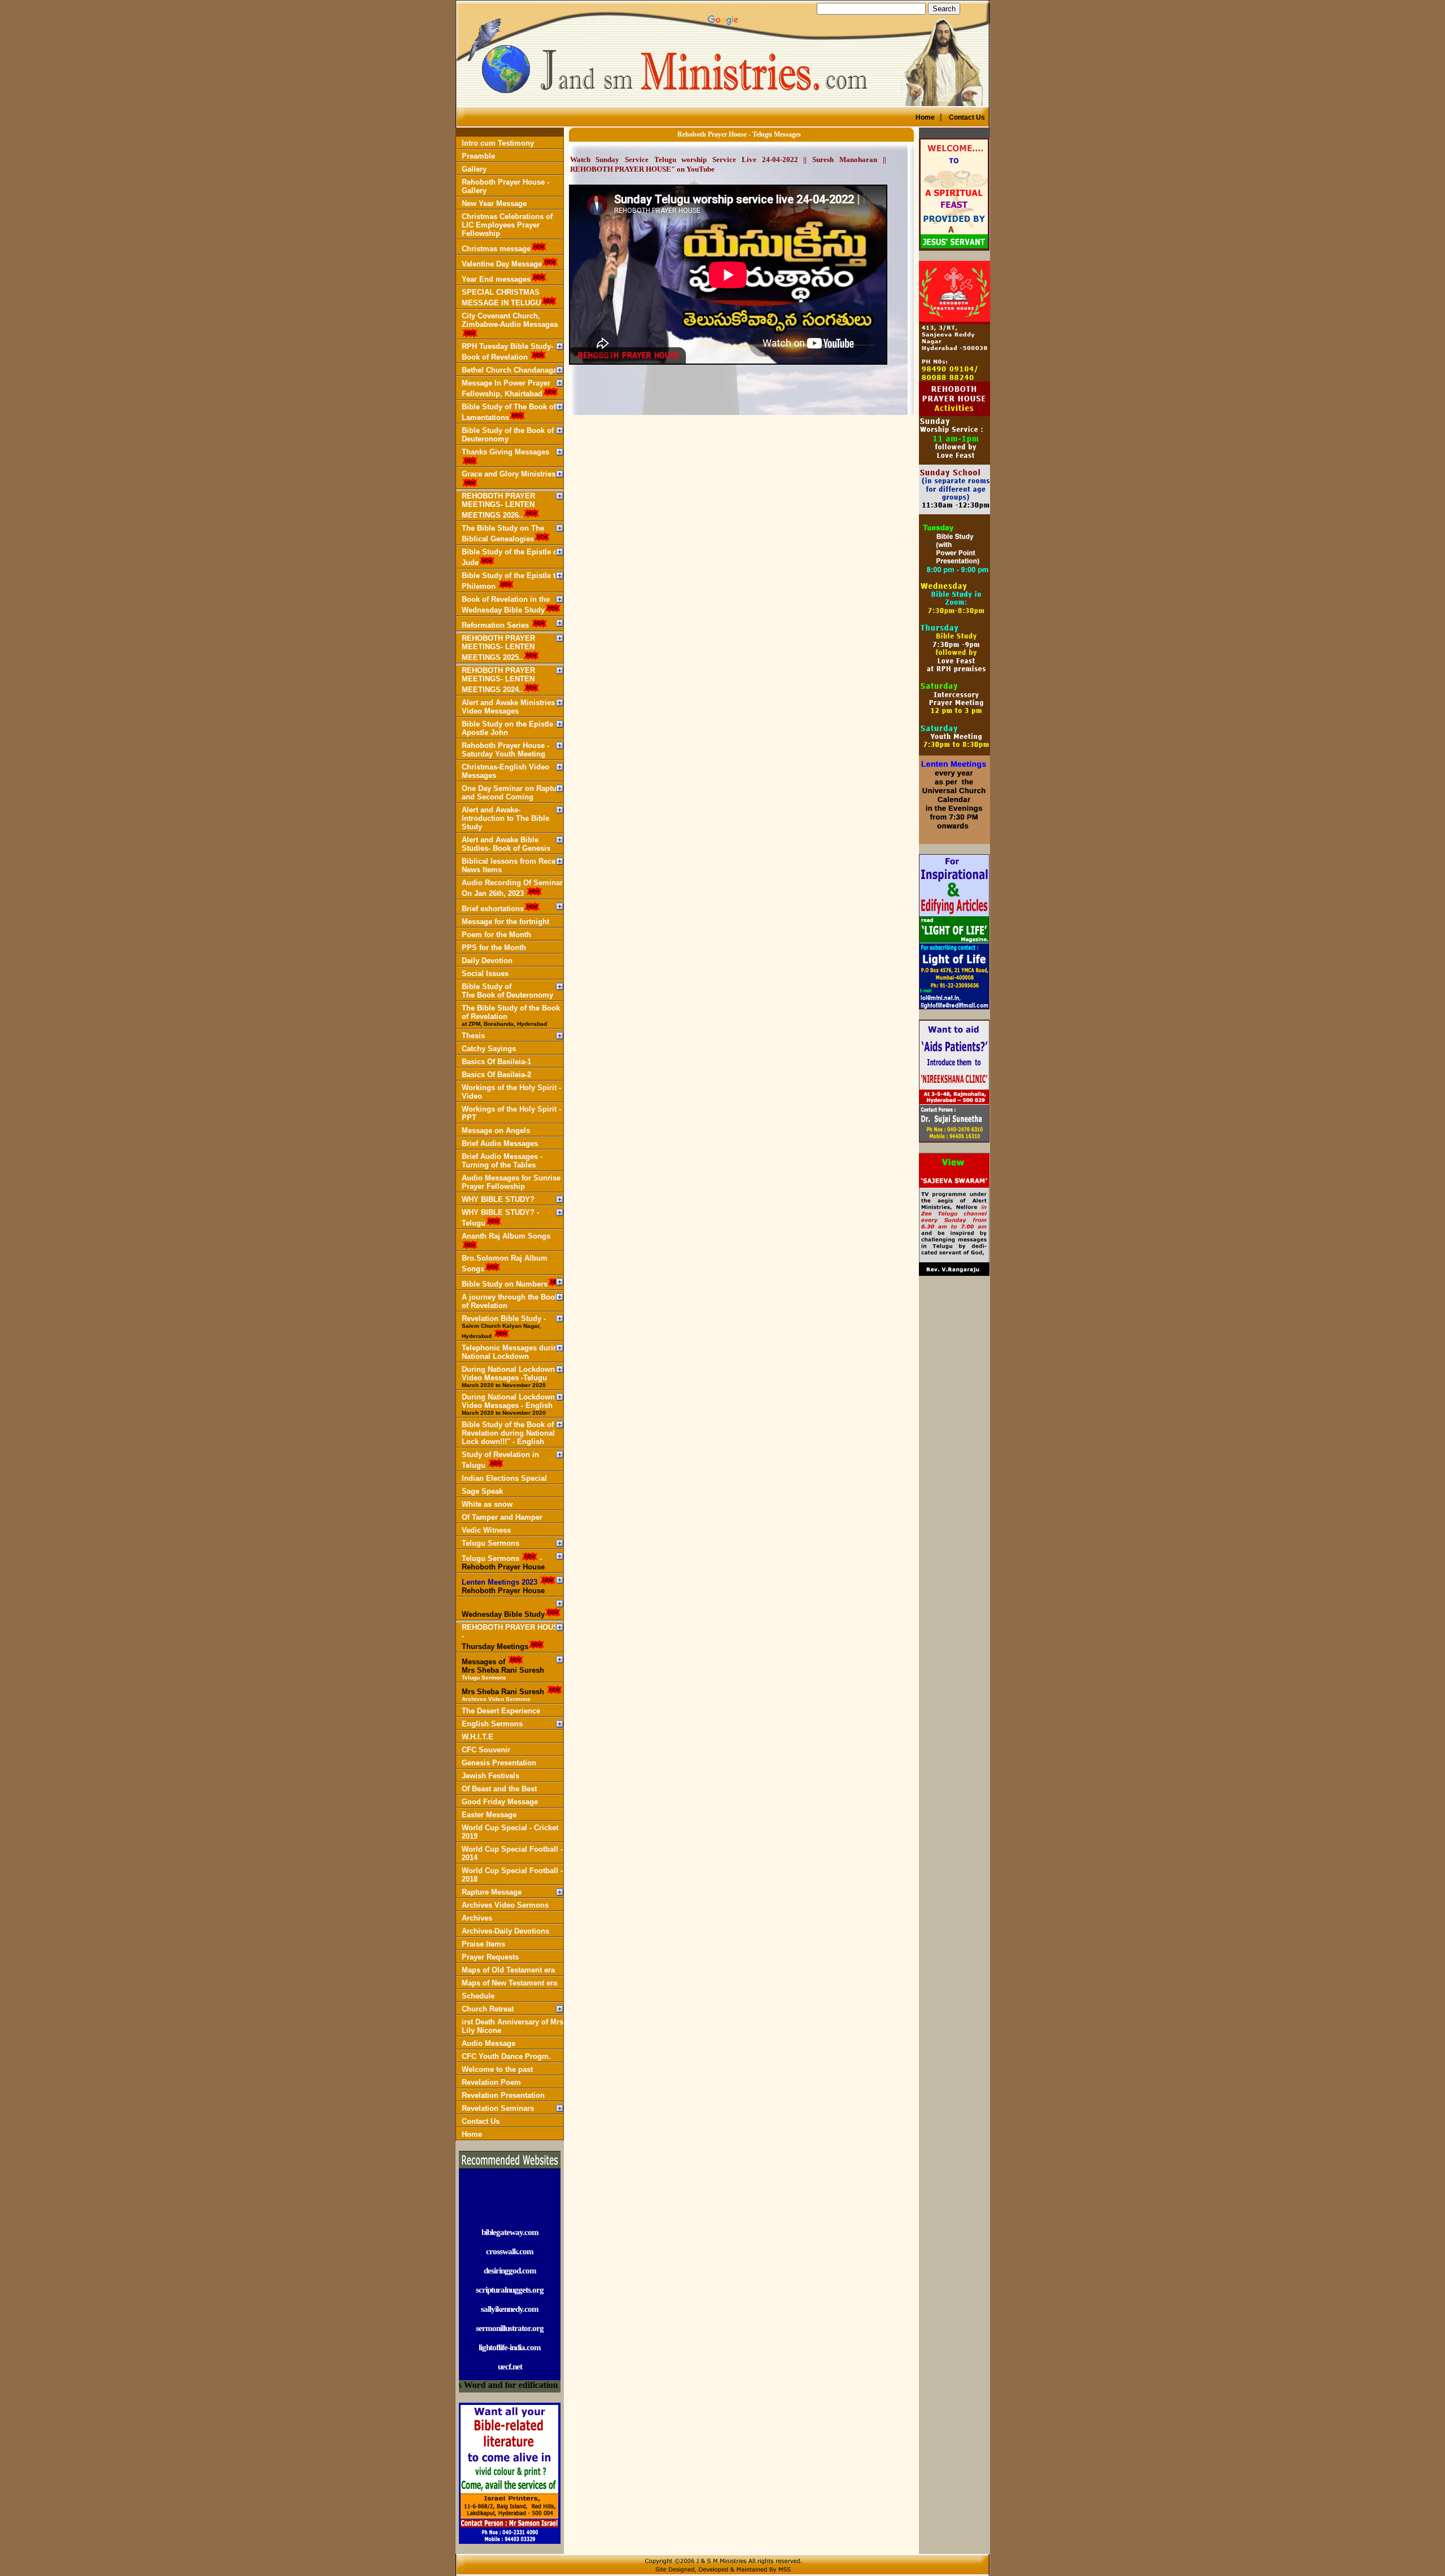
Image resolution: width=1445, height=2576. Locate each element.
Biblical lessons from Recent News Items (512, 865)
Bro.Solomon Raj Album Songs (505, 1263)
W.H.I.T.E (478, 1737)
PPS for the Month (494, 948)
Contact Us (481, 2121)
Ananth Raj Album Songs (506, 1236)
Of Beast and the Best (499, 1789)
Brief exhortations (493, 909)
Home (472, 2134)
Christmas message (496, 249)
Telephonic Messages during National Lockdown (512, 1352)
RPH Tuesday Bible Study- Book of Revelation (507, 352)
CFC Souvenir (486, 1750)
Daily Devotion (487, 961)
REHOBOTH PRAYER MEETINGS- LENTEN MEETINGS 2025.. (498, 648)
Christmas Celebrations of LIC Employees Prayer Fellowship (507, 225)
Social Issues (485, 974)
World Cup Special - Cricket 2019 (510, 1832)
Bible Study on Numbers (505, 1284)
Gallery (474, 169)
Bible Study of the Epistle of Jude (511, 557)
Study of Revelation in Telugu (500, 1460)
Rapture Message (492, 1892)
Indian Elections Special (504, 1478)
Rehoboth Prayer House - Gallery (505, 186)
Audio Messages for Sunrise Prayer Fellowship (511, 1182)
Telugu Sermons (491, 1543)
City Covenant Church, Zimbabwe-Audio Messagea (510, 320)
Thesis (473, 1036)
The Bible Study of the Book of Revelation (511, 1015)
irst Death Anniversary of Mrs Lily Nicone (513, 2026)
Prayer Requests (490, 1957)
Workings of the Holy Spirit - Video (511, 1092)
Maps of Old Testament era (508, 1970)
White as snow (487, 1504)
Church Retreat (488, 2009)
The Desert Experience (501, 1711)
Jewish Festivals (491, 1776)
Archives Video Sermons (505, 1905)
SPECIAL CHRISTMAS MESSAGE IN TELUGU (501, 298)
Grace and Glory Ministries (509, 474)
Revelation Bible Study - (504, 1327)
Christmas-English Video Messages (505, 771)
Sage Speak (482, 1491)
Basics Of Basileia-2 (496, 1075)
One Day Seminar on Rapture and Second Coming (513, 793)
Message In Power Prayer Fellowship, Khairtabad (506, 388)
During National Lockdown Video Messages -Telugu (508, 1377)
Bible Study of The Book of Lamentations (509, 412)
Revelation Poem (491, 2082)
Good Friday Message (500, 1802)
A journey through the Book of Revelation (510, 1301)
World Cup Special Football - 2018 (512, 1875)
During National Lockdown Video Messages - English (508, 1404)
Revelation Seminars (498, 2108)
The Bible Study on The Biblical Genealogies (503, 533)
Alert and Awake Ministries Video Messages (508, 707)
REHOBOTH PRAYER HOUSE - (513, 1637)
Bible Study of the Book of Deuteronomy (508, 435)
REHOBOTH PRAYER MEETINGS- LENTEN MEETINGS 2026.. (498, 506)
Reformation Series (496, 625)
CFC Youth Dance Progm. (506, 2056)
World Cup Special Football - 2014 (512, 1853)
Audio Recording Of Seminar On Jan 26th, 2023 (512, 888)
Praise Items (483, 1944)
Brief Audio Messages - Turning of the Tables (502, 1161)
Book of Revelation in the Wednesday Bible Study (506, 605)
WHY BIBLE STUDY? (498, 1199)
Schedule (478, 1996)
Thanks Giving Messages (505, 452)
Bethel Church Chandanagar (511, 370)
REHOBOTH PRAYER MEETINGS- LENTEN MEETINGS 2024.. (498, 680)
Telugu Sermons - (503, 1563)
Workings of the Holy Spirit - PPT (511, 1113)
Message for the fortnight (505, 922)
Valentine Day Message (502, 264)
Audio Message (489, 2043)
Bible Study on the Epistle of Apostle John (512, 728)
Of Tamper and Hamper (502, 1517)
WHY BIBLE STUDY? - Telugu (500, 1218)
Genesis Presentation (499, 1763)
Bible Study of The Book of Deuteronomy (507, 991)
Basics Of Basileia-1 (496, 1062)
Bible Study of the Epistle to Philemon (511, 581)
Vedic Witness (486, 1530)
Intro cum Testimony (498, 143)
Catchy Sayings (489, 1049)
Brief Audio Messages (500, 1143)
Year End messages (496, 279)
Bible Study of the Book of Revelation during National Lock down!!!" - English (508, 1433)
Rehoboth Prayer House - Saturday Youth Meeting (505, 750)
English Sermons (492, 1724)
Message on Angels (496, 1130)
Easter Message (489, 1815)
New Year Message (494, 204)
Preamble (478, 156)
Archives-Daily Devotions (505, 1931)
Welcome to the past (497, 2069)
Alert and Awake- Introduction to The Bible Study (505, 818)
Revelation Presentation (503, 2095)
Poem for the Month (496, 935)
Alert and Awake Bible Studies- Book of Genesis (506, 844)
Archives (477, 1918)
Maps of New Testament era (509, 1983)
